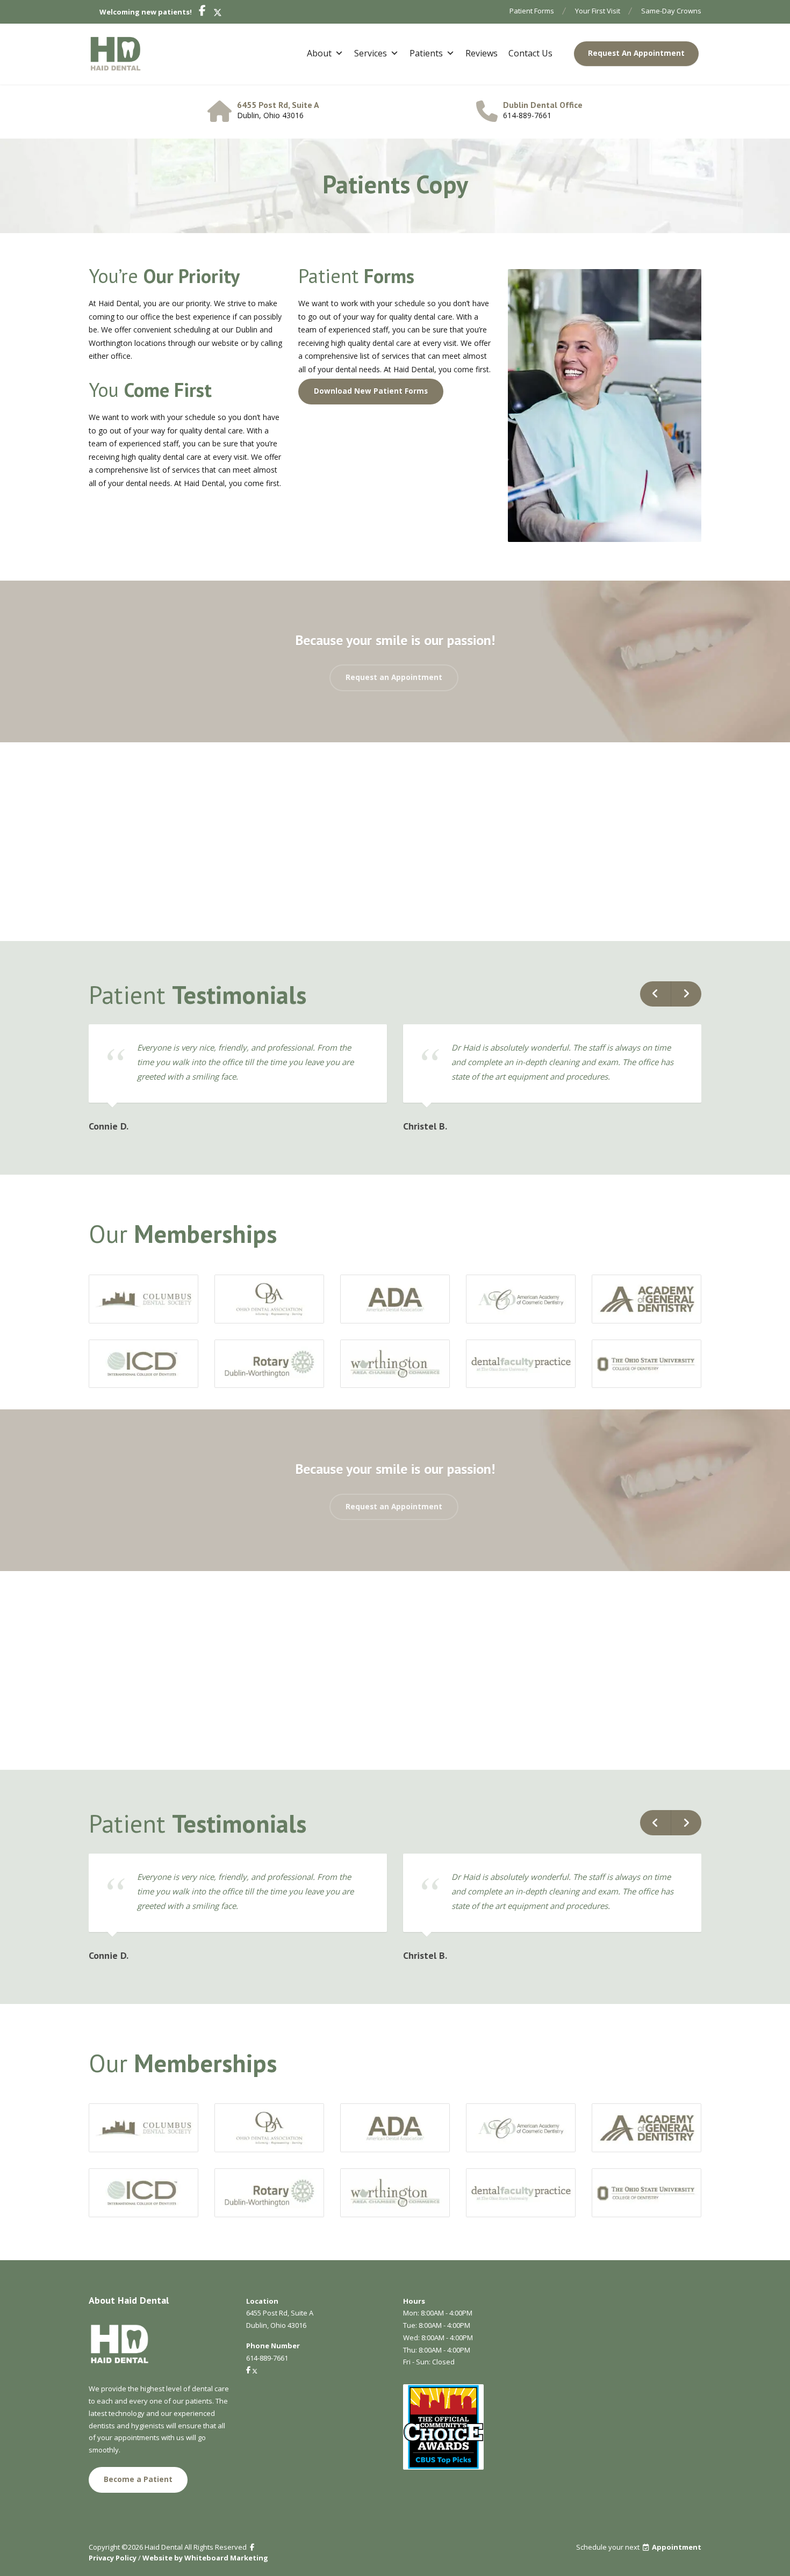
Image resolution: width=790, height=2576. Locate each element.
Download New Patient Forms (371, 391)
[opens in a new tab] (200, 12)
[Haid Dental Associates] (116, 54)
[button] (655, 994)
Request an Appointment (394, 677)
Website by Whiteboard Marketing (205, 2558)
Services (371, 53)
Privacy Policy (113, 2558)
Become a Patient (138, 2479)
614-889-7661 (527, 115)
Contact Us (530, 53)
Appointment (677, 2547)
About (319, 53)
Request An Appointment (636, 53)
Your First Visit (598, 11)
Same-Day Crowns (671, 11)
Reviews (482, 53)
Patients (426, 53)
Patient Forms (532, 11)
